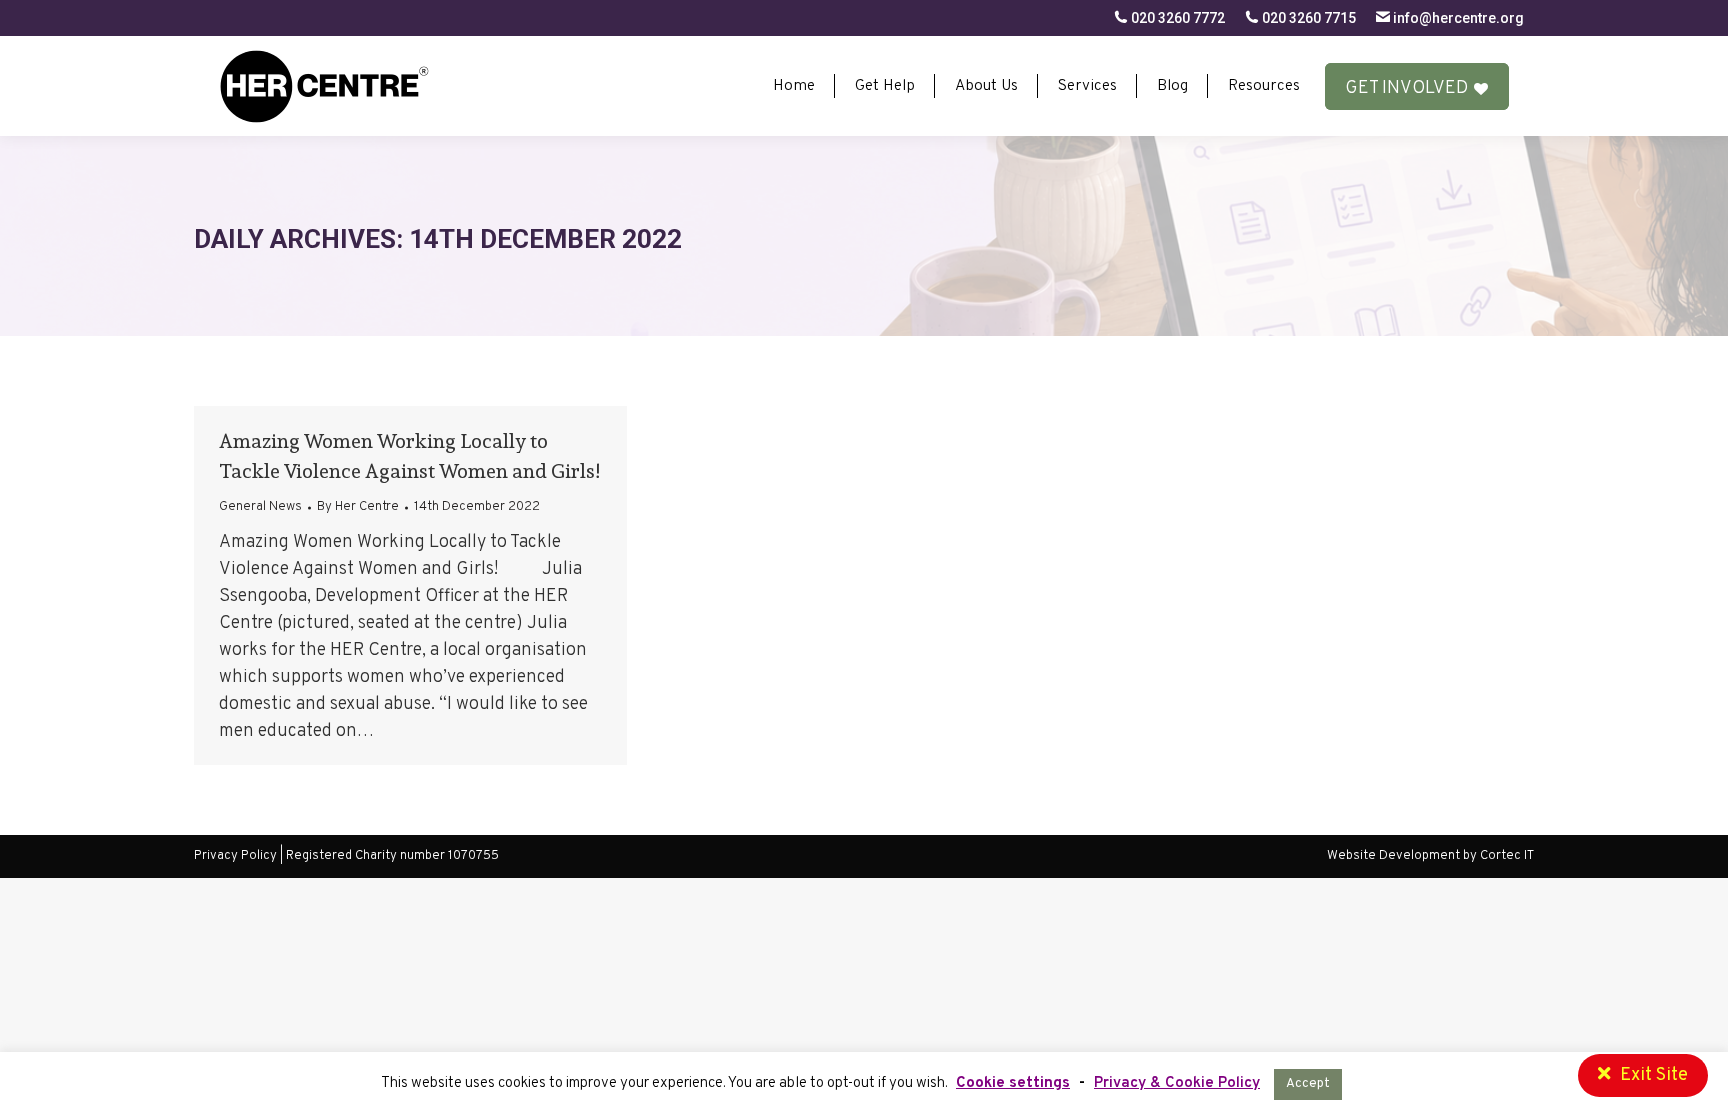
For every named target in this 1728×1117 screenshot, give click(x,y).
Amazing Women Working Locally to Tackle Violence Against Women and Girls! (409, 456)
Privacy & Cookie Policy (1177, 1083)
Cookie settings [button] (1013, 1083)
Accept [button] (1308, 1084)
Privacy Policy (235, 856)
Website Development (1395, 856)
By (358, 507)
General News (260, 507)
